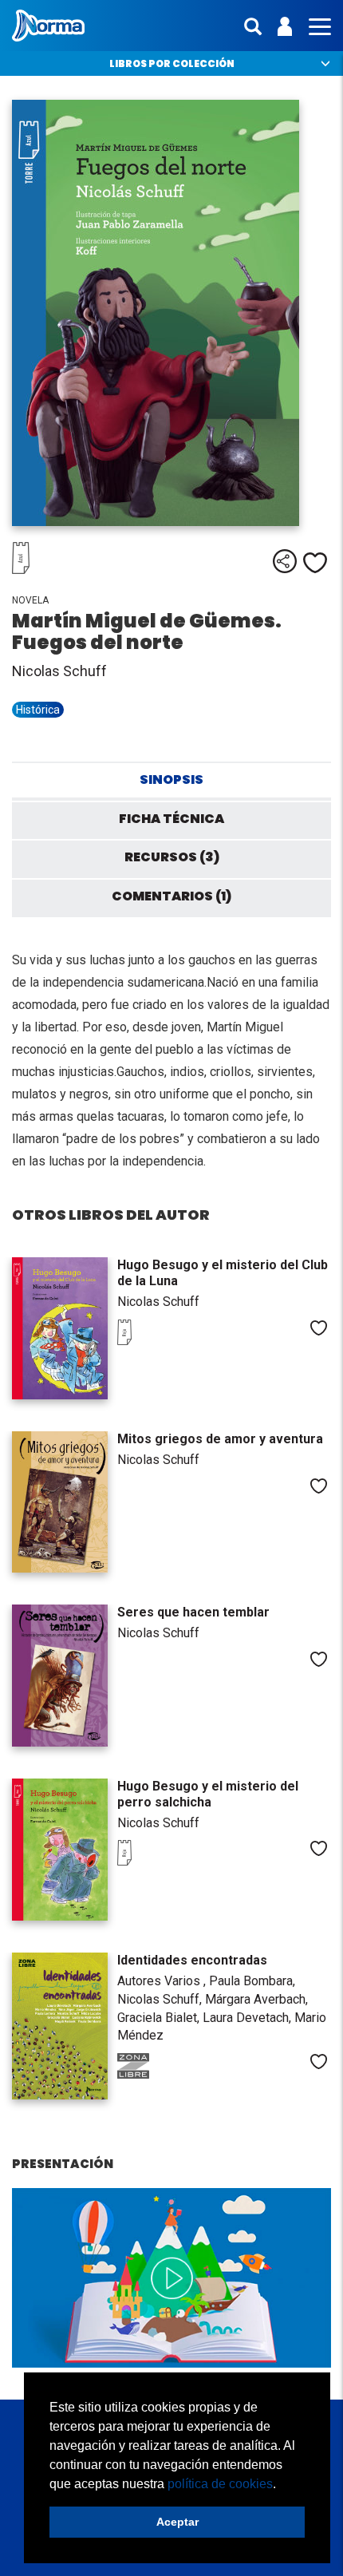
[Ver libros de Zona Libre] (149, 2075)
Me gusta (315, 563)
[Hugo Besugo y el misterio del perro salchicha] (60, 1850)
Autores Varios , (163, 1981)
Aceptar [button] (177, 2522)
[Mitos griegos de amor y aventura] (60, 1502)
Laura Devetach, (248, 2018)
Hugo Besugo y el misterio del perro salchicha (208, 1794)
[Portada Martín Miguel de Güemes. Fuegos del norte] (171, 313)
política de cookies (220, 2484)
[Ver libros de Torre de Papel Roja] (149, 1341)
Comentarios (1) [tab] (171, 896)
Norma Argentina (48, 26)
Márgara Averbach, (256, 1999)
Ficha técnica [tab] (171, 819)
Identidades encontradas (192, 1960)
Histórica (38, 710)
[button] (282, 2485)
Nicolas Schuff (59, 671)
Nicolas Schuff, (161, 1999)
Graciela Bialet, (160, 2018)
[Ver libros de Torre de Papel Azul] (52, 570)
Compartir (285, 561)
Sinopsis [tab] (171, 780)
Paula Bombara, (252, 1981)
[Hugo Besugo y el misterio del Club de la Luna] (60, 1328)
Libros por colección (172, 63)
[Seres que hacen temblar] (60, 1676)
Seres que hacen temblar (193, 1612)
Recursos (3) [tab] (172, 857)
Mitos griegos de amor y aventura (220, 1439)
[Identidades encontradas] (60, 2026)
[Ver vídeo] (171, 2278)
